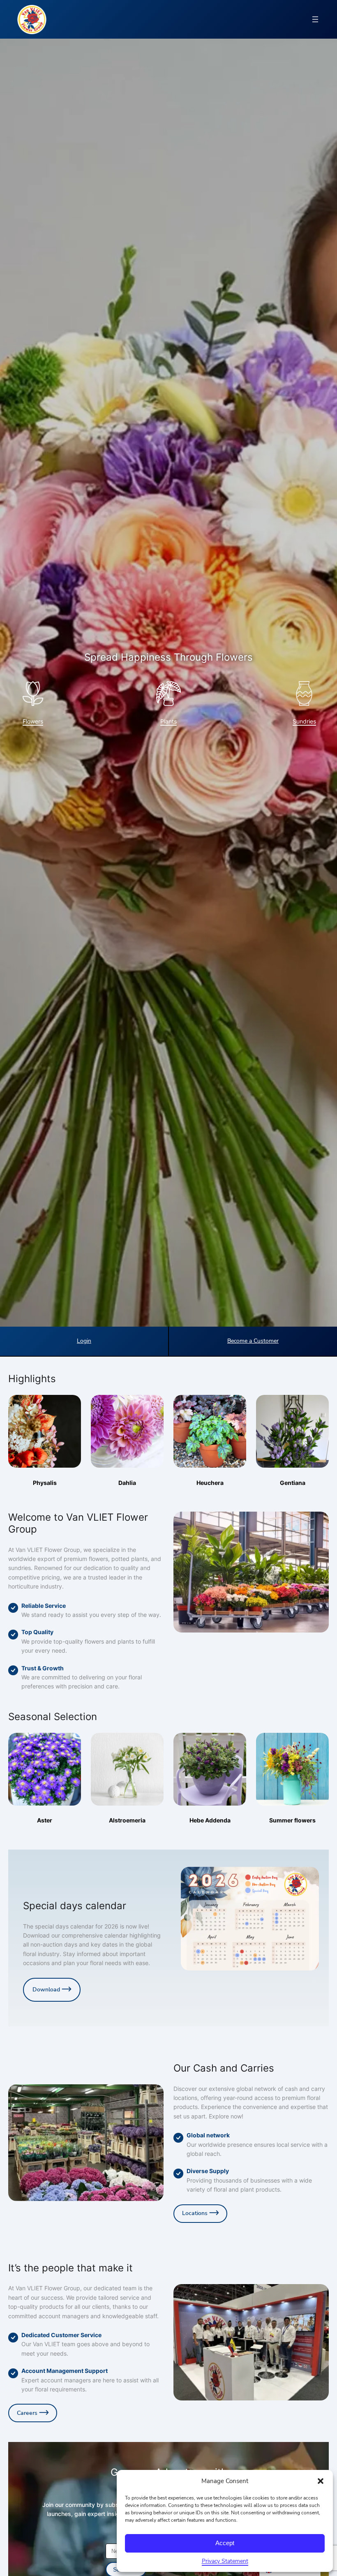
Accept (225, 2543)
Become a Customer (253, 1341)
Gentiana (293, 1483)
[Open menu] (315, 19)
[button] (321, 2481)
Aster (45, 1820)
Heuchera (210, 1483)
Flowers (33, 721)
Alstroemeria (127, 1820)
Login (84, 1341)
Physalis (45, 1483)
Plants (168, 721)
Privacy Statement (225, 2561)
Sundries (304, 721)
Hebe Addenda (210, 1820)
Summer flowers (292, 1820)
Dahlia (127, 1483)
